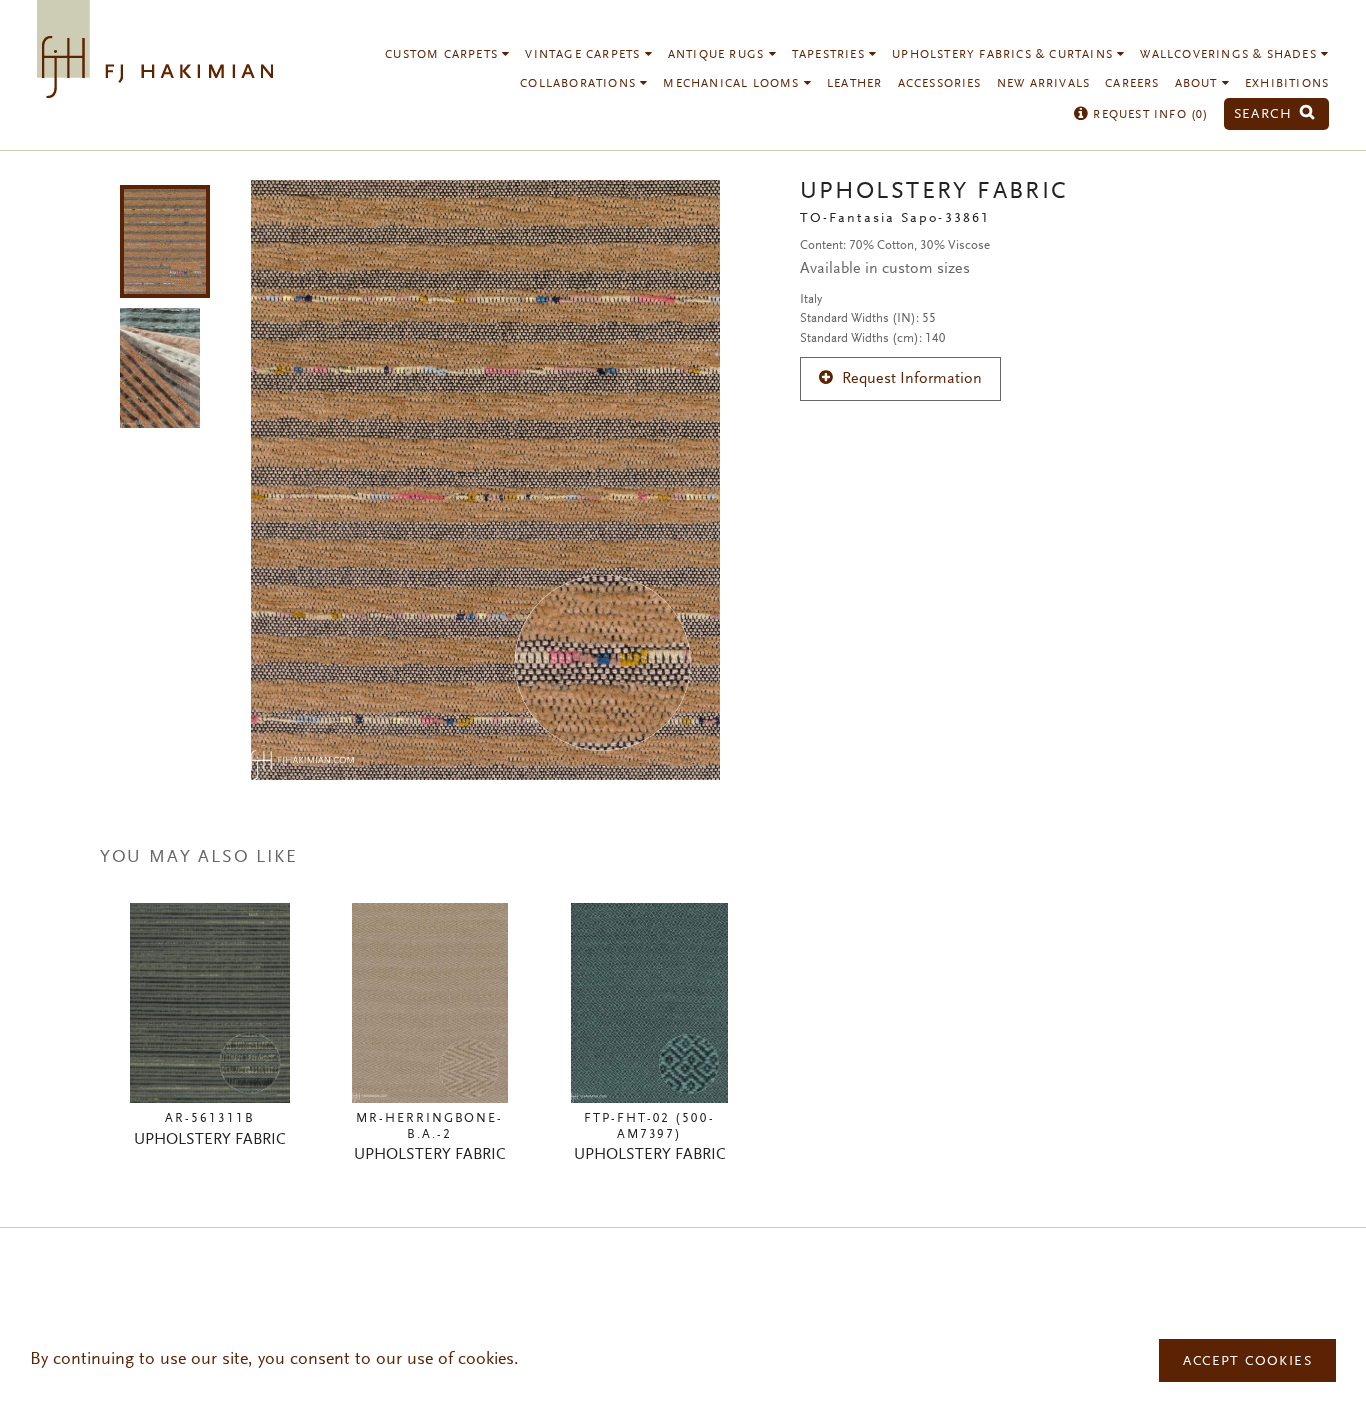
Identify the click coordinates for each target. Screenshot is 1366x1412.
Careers (1132, 84)
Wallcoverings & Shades (1230, 55)
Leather (854, 84)
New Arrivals (1043, 84)
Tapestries (830, 55)
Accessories (940, 84)
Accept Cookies (1247, 1362)
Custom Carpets (443, 55)
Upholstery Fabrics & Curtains (1004, 55)
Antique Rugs (718, 55)
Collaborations (580, 84)
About (1198, 84)
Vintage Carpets (584, 55)
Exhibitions (1287, 84)
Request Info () (1148, 115)
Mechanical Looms (733, 84)
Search (1266, 114)
